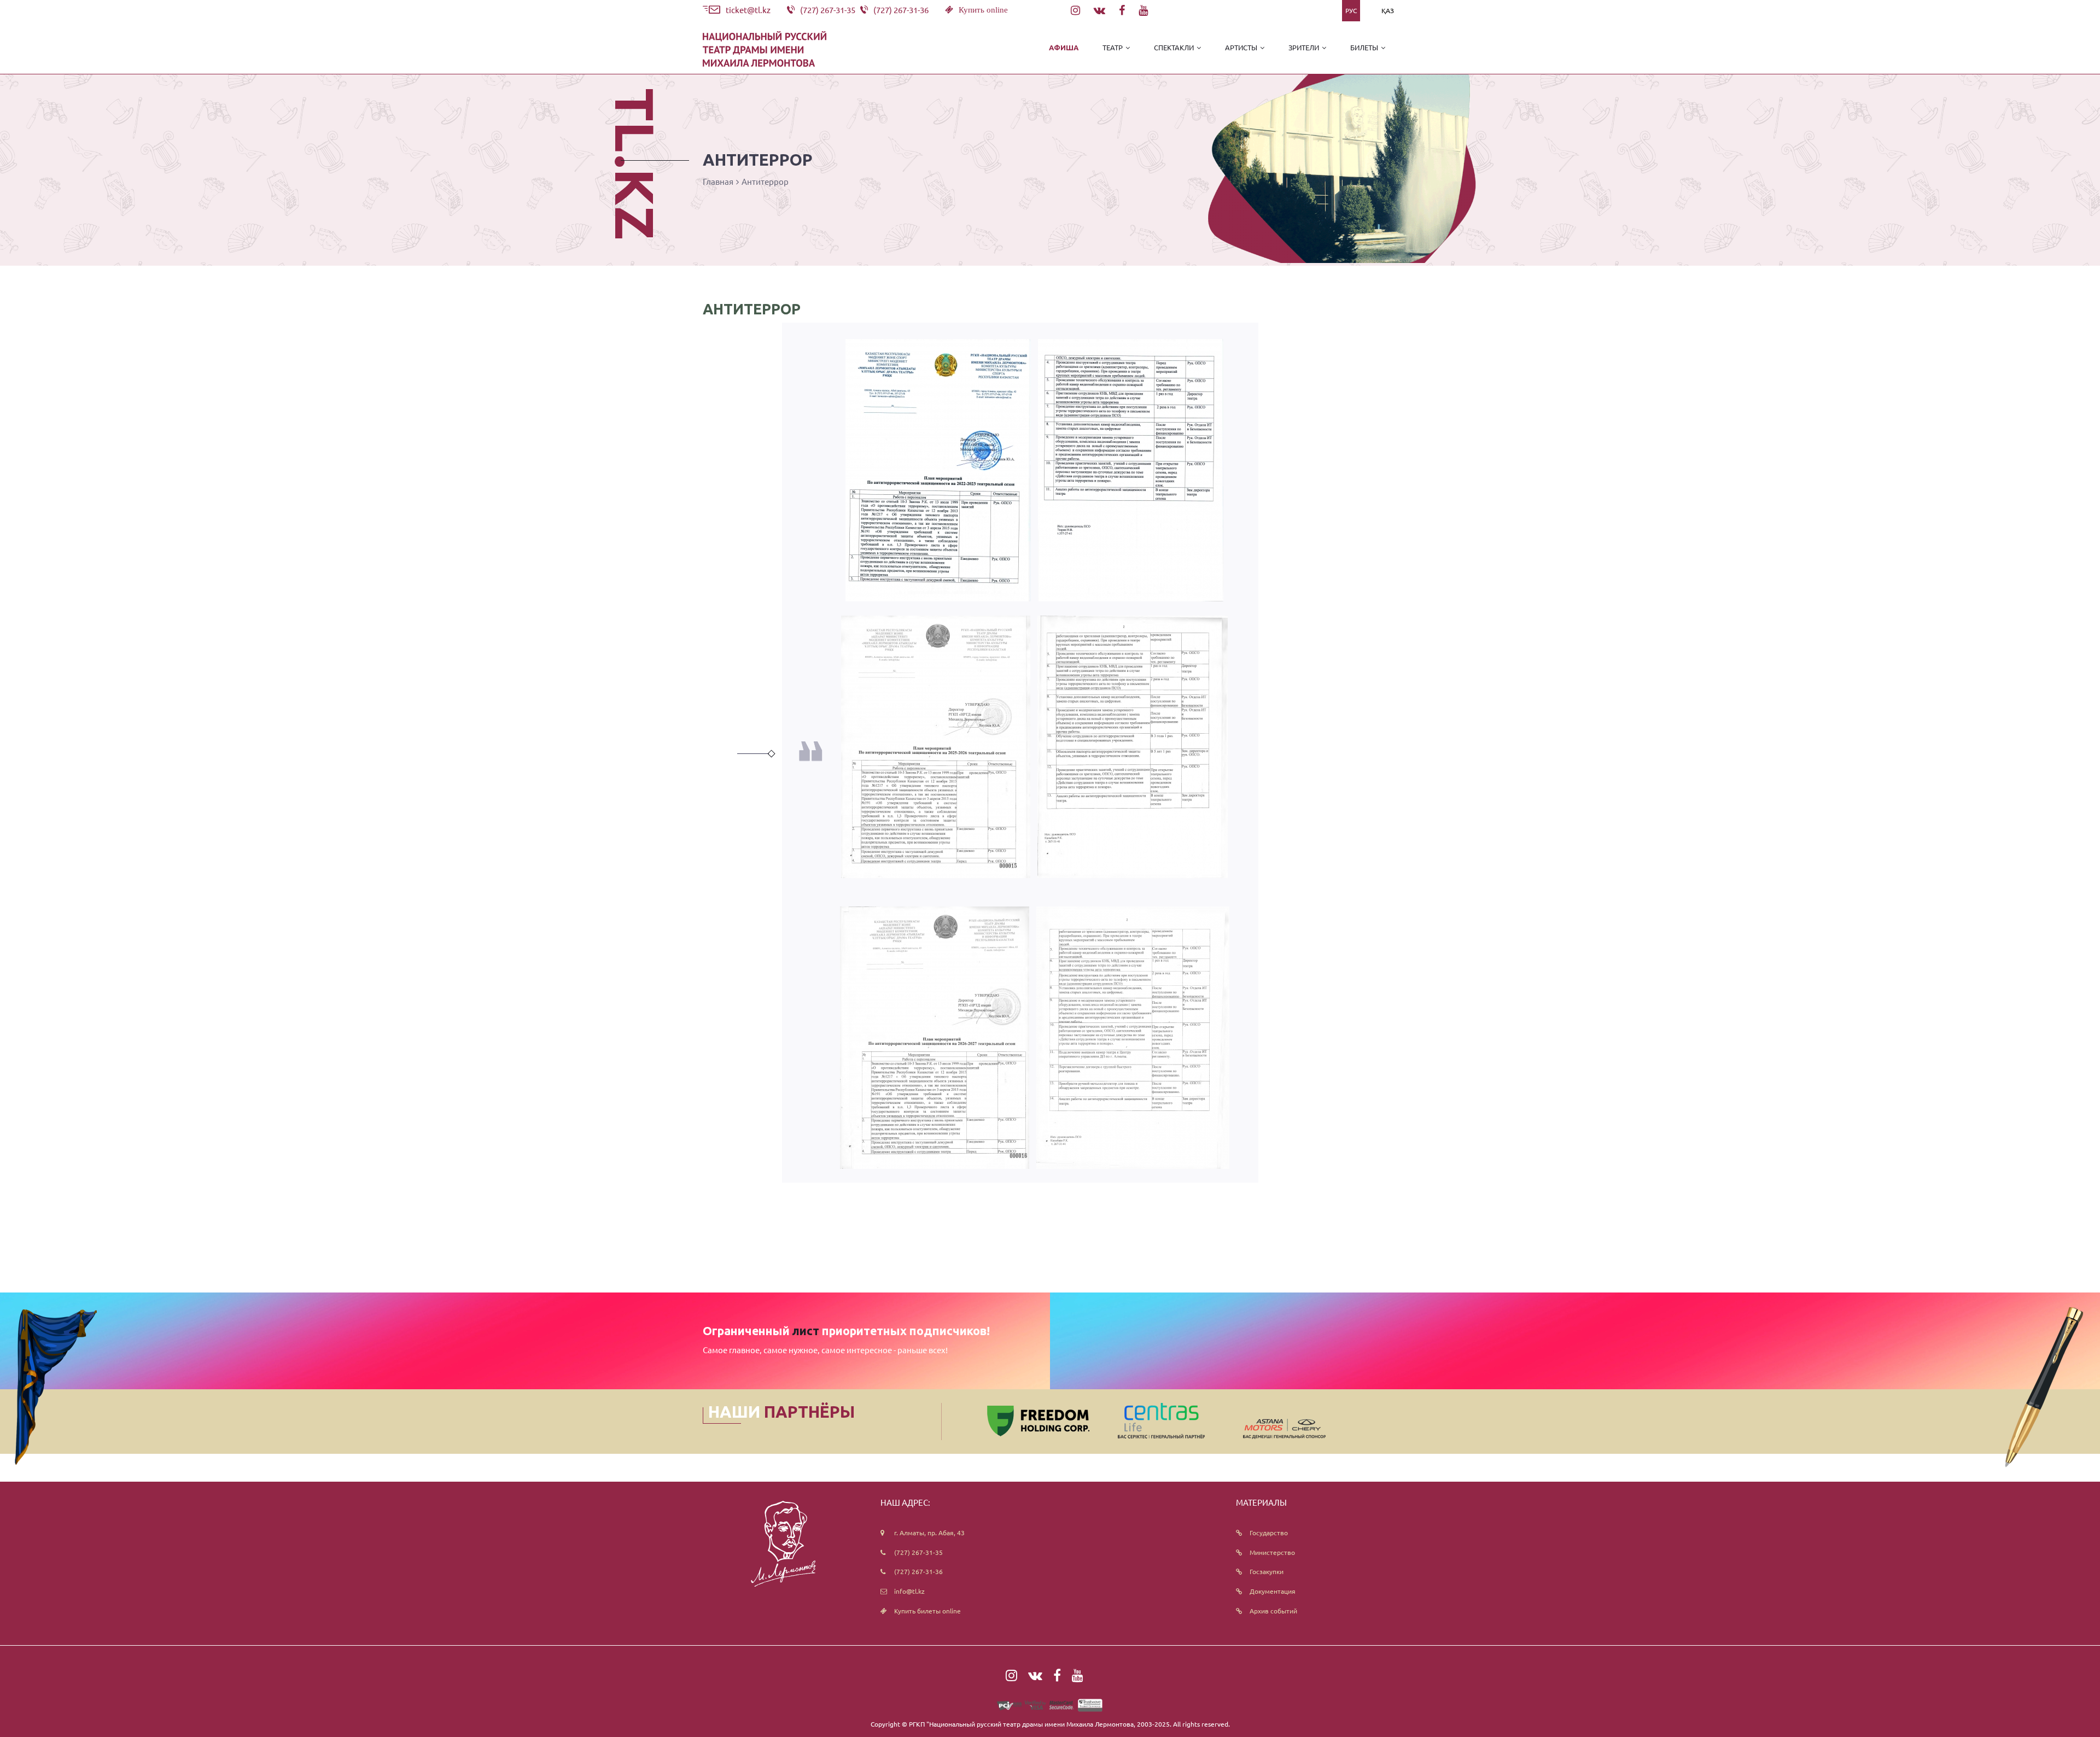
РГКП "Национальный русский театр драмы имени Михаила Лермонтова (1021, 1724)
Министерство (1272, 1552)
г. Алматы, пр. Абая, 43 (929, 1533)
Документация (1273, 1591)
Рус (1351, 10)
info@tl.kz (909, 1591)
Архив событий (1273, 1611)
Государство (1269, 1533)
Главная (718, 181)
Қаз (1388, 10)
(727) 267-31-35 (918, 1552)
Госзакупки (1267, 1571)
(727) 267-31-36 (918, 1571)
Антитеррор (765, 181)
